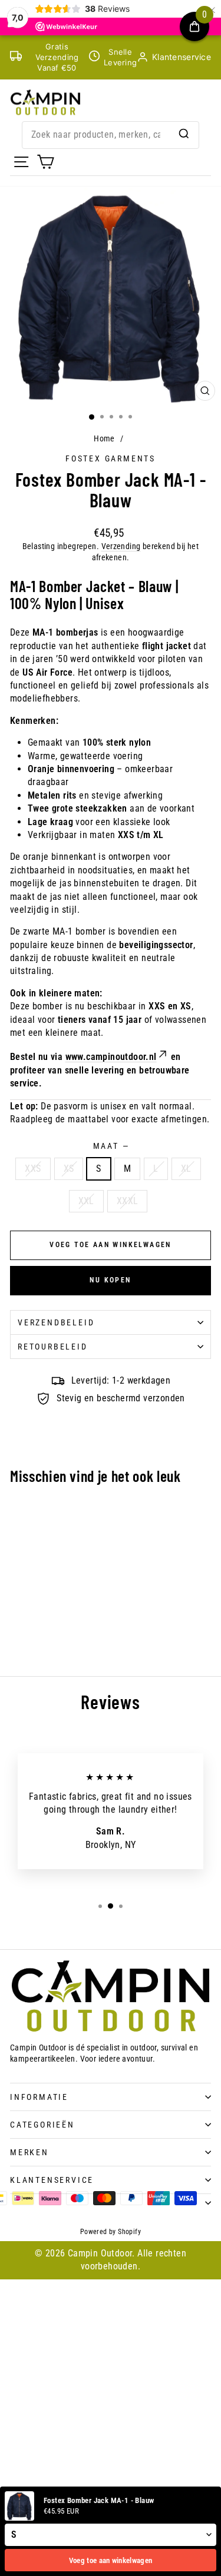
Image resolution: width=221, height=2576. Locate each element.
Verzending (121, 546)
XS (69, 1169)
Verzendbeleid (56, 1322)
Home (104, 438)
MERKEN (29, 2152)
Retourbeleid (53, 1347)
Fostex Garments (111, 458)
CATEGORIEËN (42, 2125)
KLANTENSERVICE (52, 2180)
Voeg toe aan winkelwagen (111, 2560)
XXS (33, 1169)
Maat (111, 1146)
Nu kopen (110, 1280)
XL (186, 1169)
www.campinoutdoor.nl (111, 1057)
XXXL (128, 1201)
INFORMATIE (39, 2097)
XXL (86, 1201)
